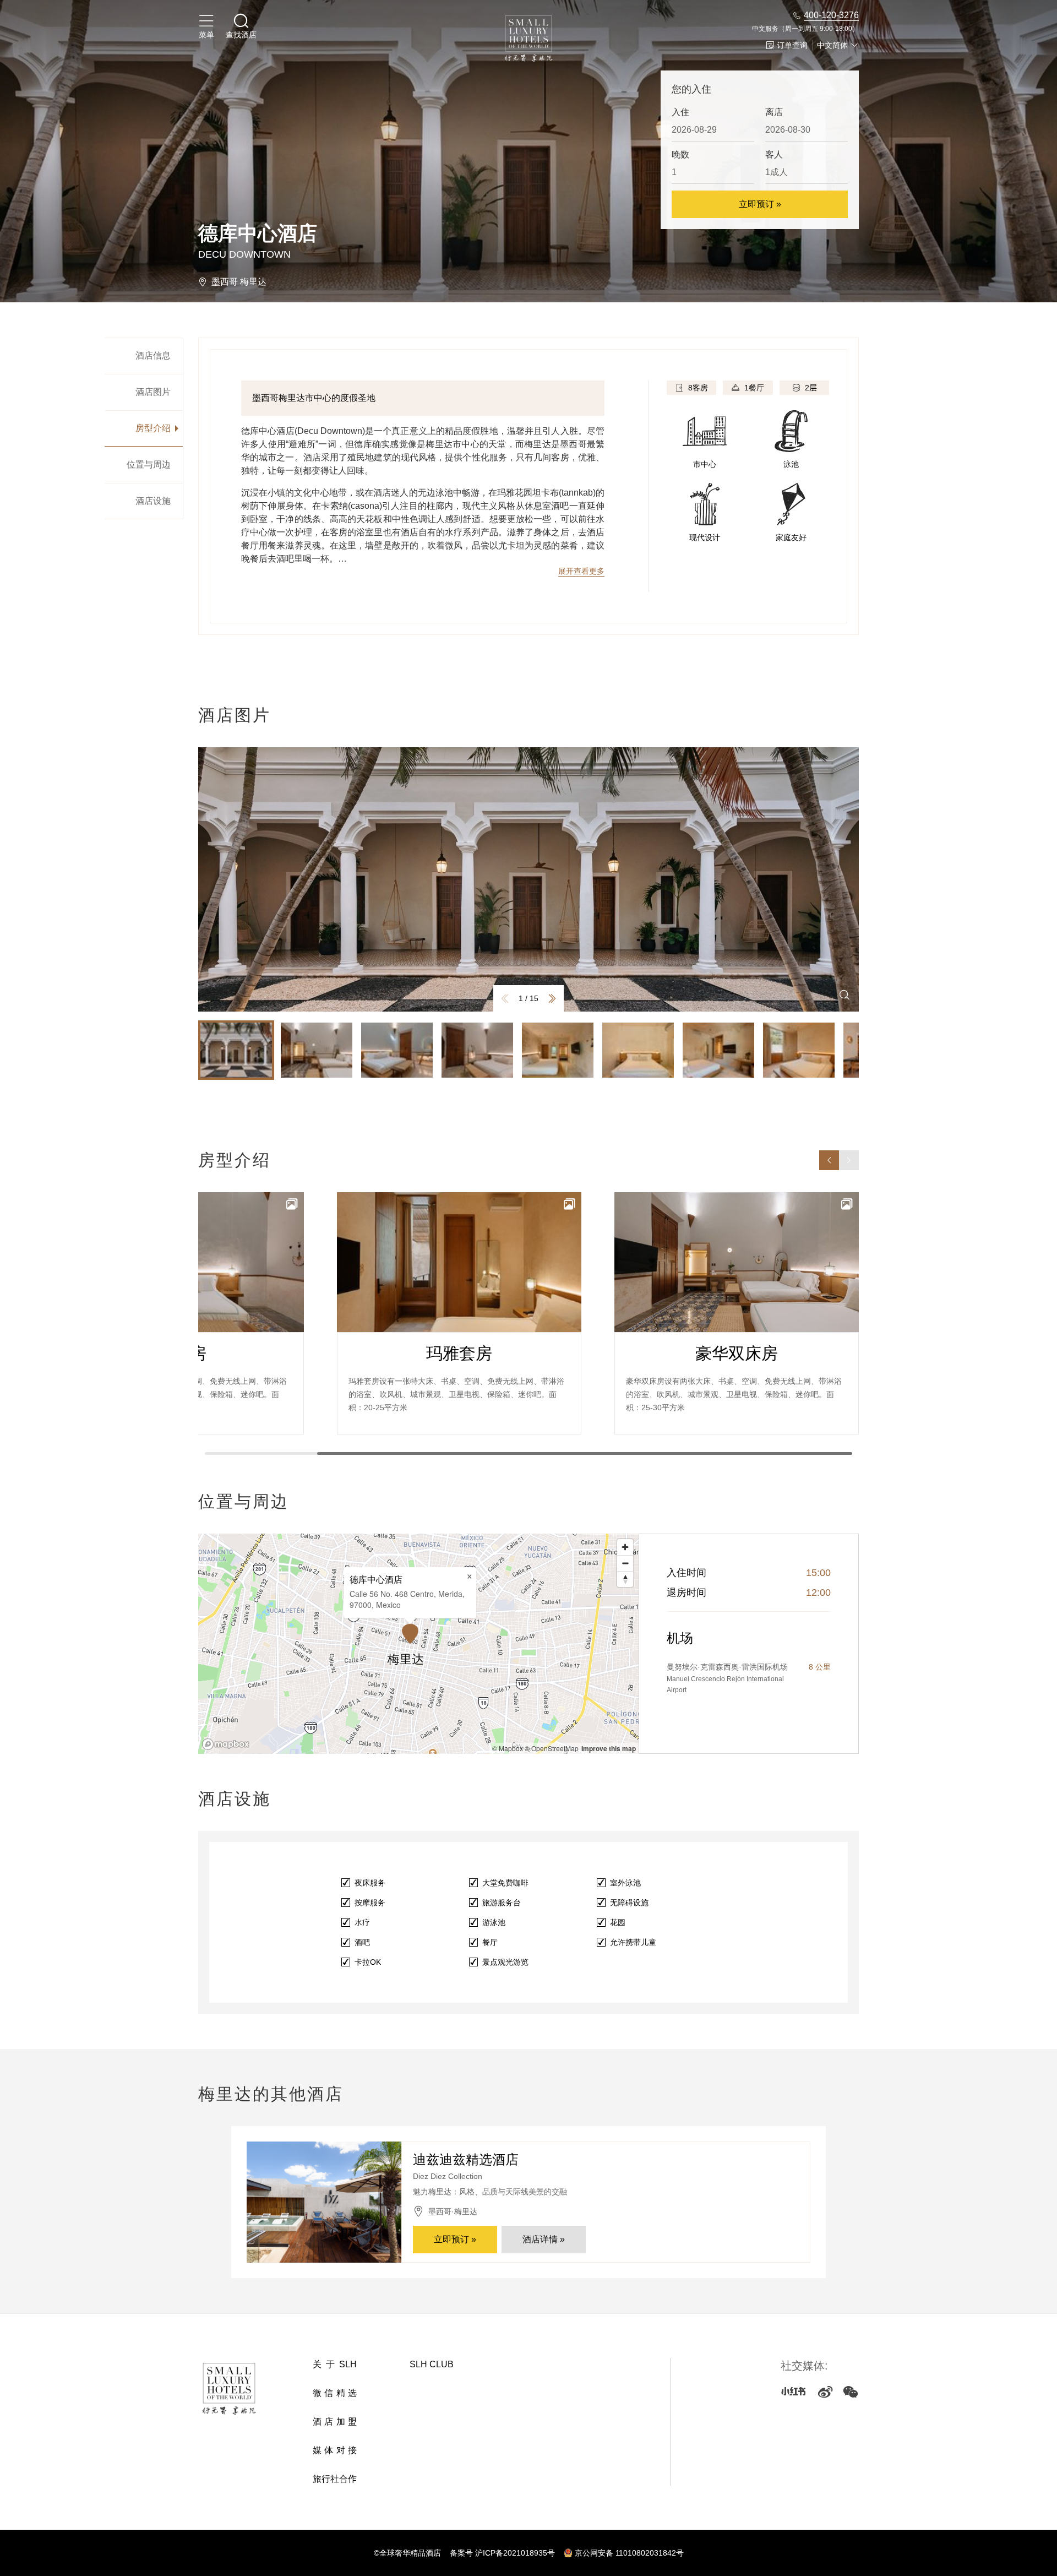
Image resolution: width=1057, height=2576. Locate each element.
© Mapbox (508, 1748)
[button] (552, 998)
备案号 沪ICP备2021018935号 (502, 2553)
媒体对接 (335, 2450)
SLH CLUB (432, 2364)
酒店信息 (153, 355)
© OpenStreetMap (552, 1748)
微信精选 (335, 2393)
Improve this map (609, 1748)
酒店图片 (153, 392)
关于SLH (335, 2364)
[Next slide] (849, 1160)
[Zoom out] (625, 1563)
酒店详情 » (544, 2239)
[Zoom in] (625, 1547)
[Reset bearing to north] (625, 1579)
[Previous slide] (829, 1160)
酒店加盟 (335, 2422)
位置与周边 (149, 464)
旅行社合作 (335, 2479)
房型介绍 (153, 428)
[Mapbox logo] (226, 1744)
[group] (528, 879)
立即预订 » (760, 204)
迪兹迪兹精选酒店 (466, 2159)
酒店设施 (153, 501)
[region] (418, 1644)
